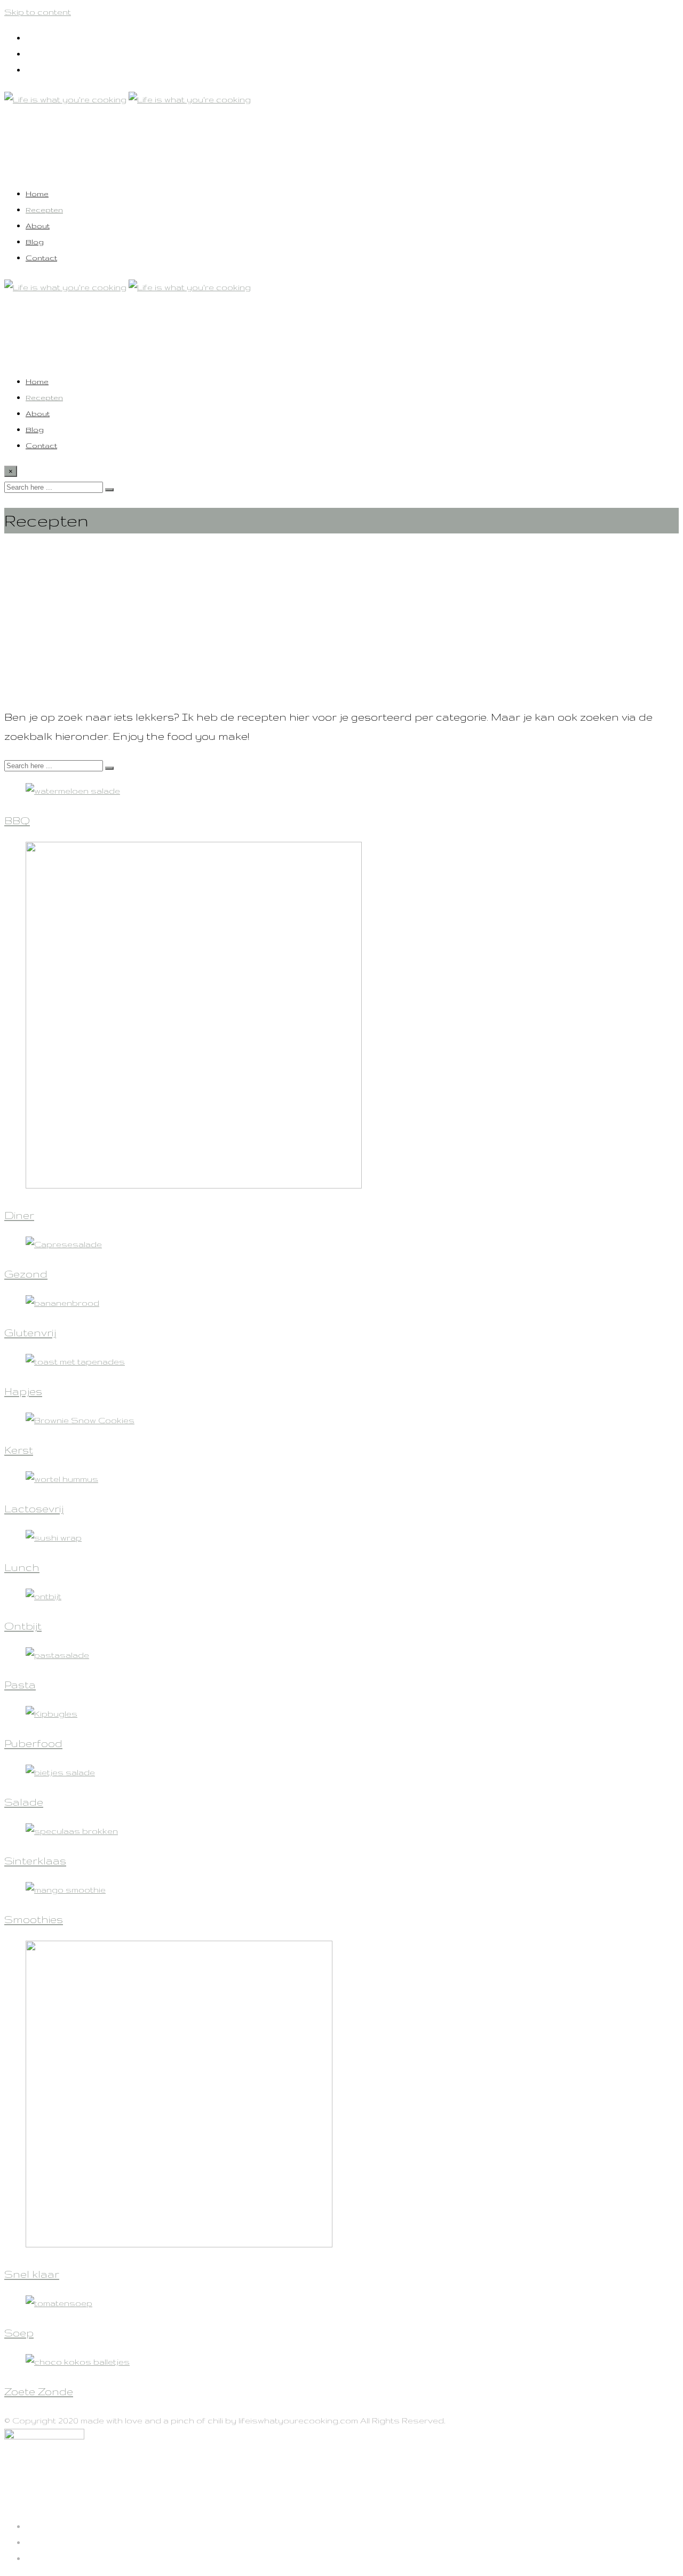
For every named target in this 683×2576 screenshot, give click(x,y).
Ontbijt (23, 1626)
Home (37, 194)
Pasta (20, 1685)
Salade (24, 1802)
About (38, 226)
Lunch (22, 1567)
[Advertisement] (324, 621)
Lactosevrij (34, 1509)
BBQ (17, 820)
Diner (19, 1215)
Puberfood (33, 1743)
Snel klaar (32, 2274)
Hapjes (23, 1391)
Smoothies (34, 1919)
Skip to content (38, 12)
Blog (35, 242)
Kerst (19, 1450)
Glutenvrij (30, 1333)
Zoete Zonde (39, 2391)
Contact (41, 258)
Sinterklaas (35, 1861)
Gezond (26, 1274)
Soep (19, 2333)
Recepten (44, 210)
